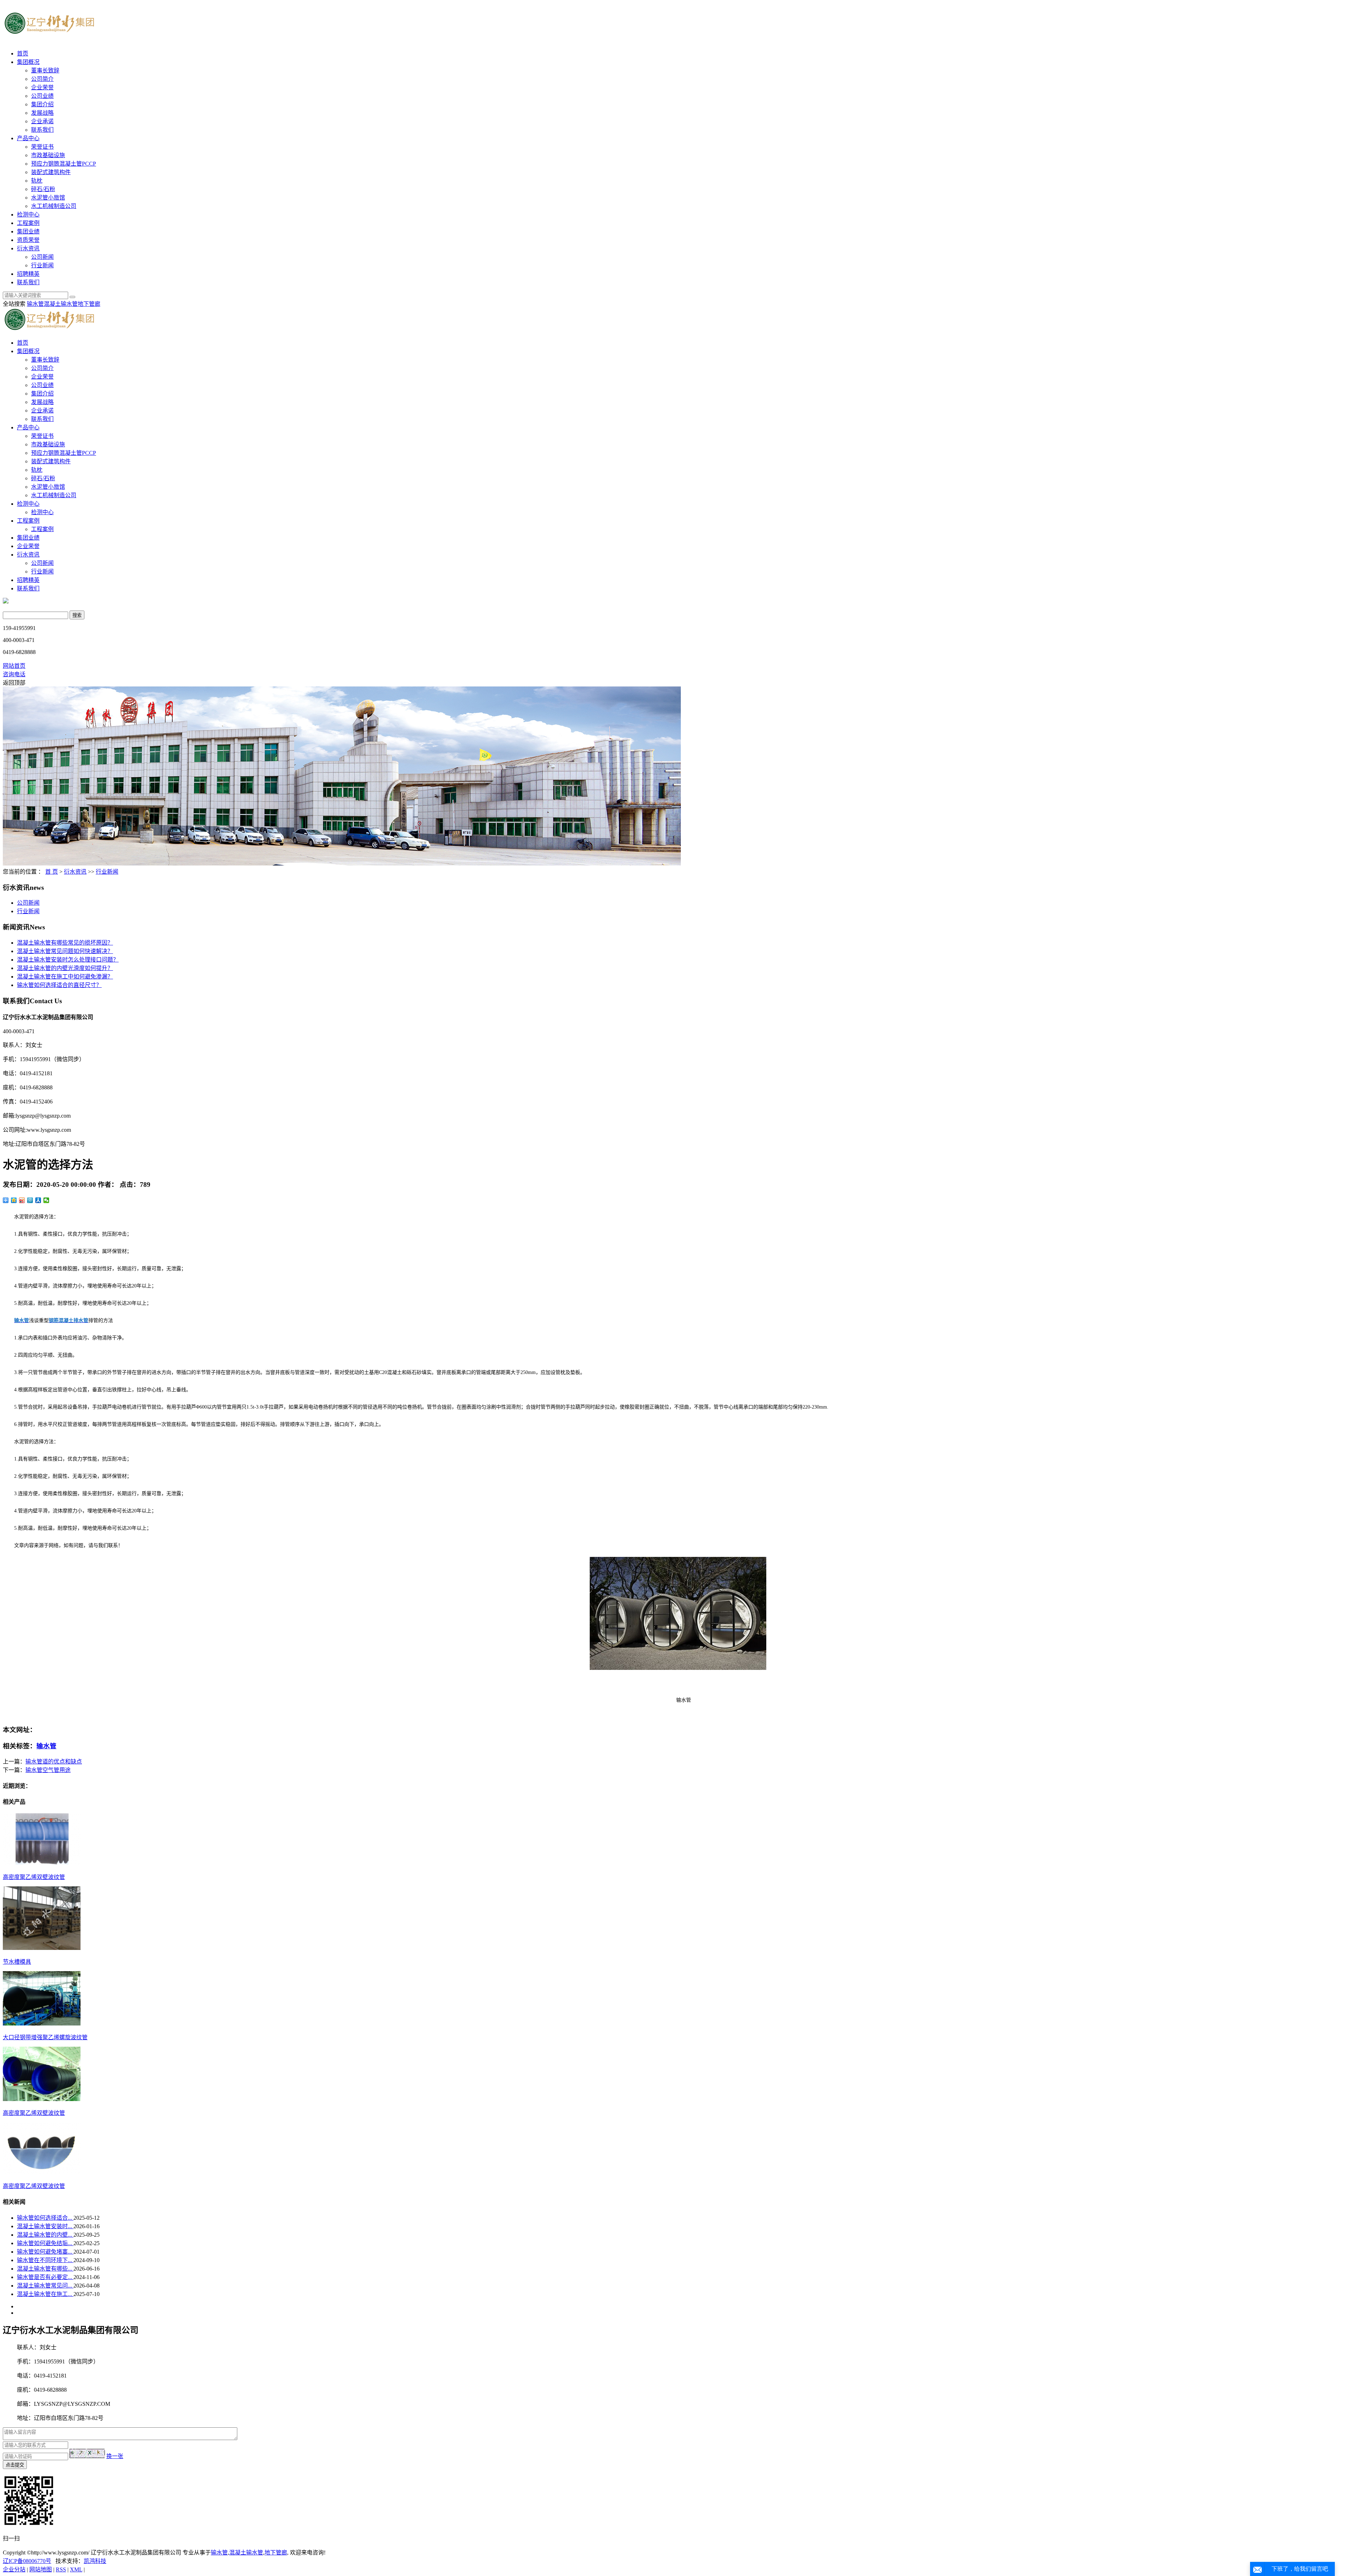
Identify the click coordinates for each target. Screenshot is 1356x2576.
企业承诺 (42, 121)
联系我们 (42, 130)
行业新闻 (42, 265)
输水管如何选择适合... (45, 2218)
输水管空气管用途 (48, 1770)
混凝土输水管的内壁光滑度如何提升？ (65, 968)
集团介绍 (42, 104)
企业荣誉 (42, 87)
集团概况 (28, 62)
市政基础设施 (48, 155)
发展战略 (42, 113)
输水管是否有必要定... (45, 2277)
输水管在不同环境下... (45, 2260)
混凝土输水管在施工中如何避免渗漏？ (65, 977)
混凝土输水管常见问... (45, 2286)
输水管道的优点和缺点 (54, 1762)
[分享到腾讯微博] (30, 1200)
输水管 (35, 304)
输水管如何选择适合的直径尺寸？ (59, 985)
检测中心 (28, 215)
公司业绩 (42, 96)
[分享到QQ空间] (14, 1200)
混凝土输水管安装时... (45, 2226)
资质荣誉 (28, 240)
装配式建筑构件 (51, 172)
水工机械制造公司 (54, 206)
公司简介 (42, 79)
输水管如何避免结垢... (45, 2243)
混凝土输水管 (61, 304)
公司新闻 (42, 257)
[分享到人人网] (38, 1200)
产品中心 (28, 138)
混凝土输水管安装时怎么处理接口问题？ (68, 960)
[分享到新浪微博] (22, 1200)
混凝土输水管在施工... (45, 2294)
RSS (61, 2569)
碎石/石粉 (43, 189)
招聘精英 (28, 274)
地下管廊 (89, 304)
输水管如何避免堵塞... (45, 2252)
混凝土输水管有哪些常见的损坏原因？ (65, 943)
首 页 (52, 872)
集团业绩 (28, 231)
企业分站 (14, 2569)
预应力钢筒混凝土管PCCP (64, 164)
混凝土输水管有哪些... (45, 2269)
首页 (23, 53)
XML (76, 2569)
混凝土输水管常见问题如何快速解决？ (65, 951)
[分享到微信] (46, 1200)
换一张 (115, 2456)
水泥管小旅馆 (48, 198)
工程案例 (28, 223)
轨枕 (37, 181)
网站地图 (41, 2569)
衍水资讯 (28, 248)
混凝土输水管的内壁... (45, 2235)
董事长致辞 (45, 70)
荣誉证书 (42, 147)
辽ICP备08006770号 (27, 2561)
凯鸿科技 (95, 2561)
